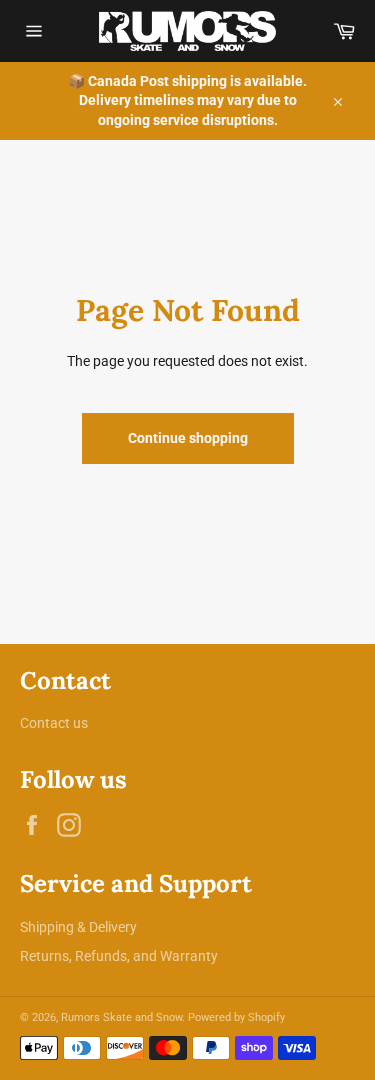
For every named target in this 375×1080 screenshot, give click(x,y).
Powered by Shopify (236, 1017)
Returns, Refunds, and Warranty (119, 956)
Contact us (54, 723)
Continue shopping (188, 438)
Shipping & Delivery (78, 927)
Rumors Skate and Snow (121, 1017)
